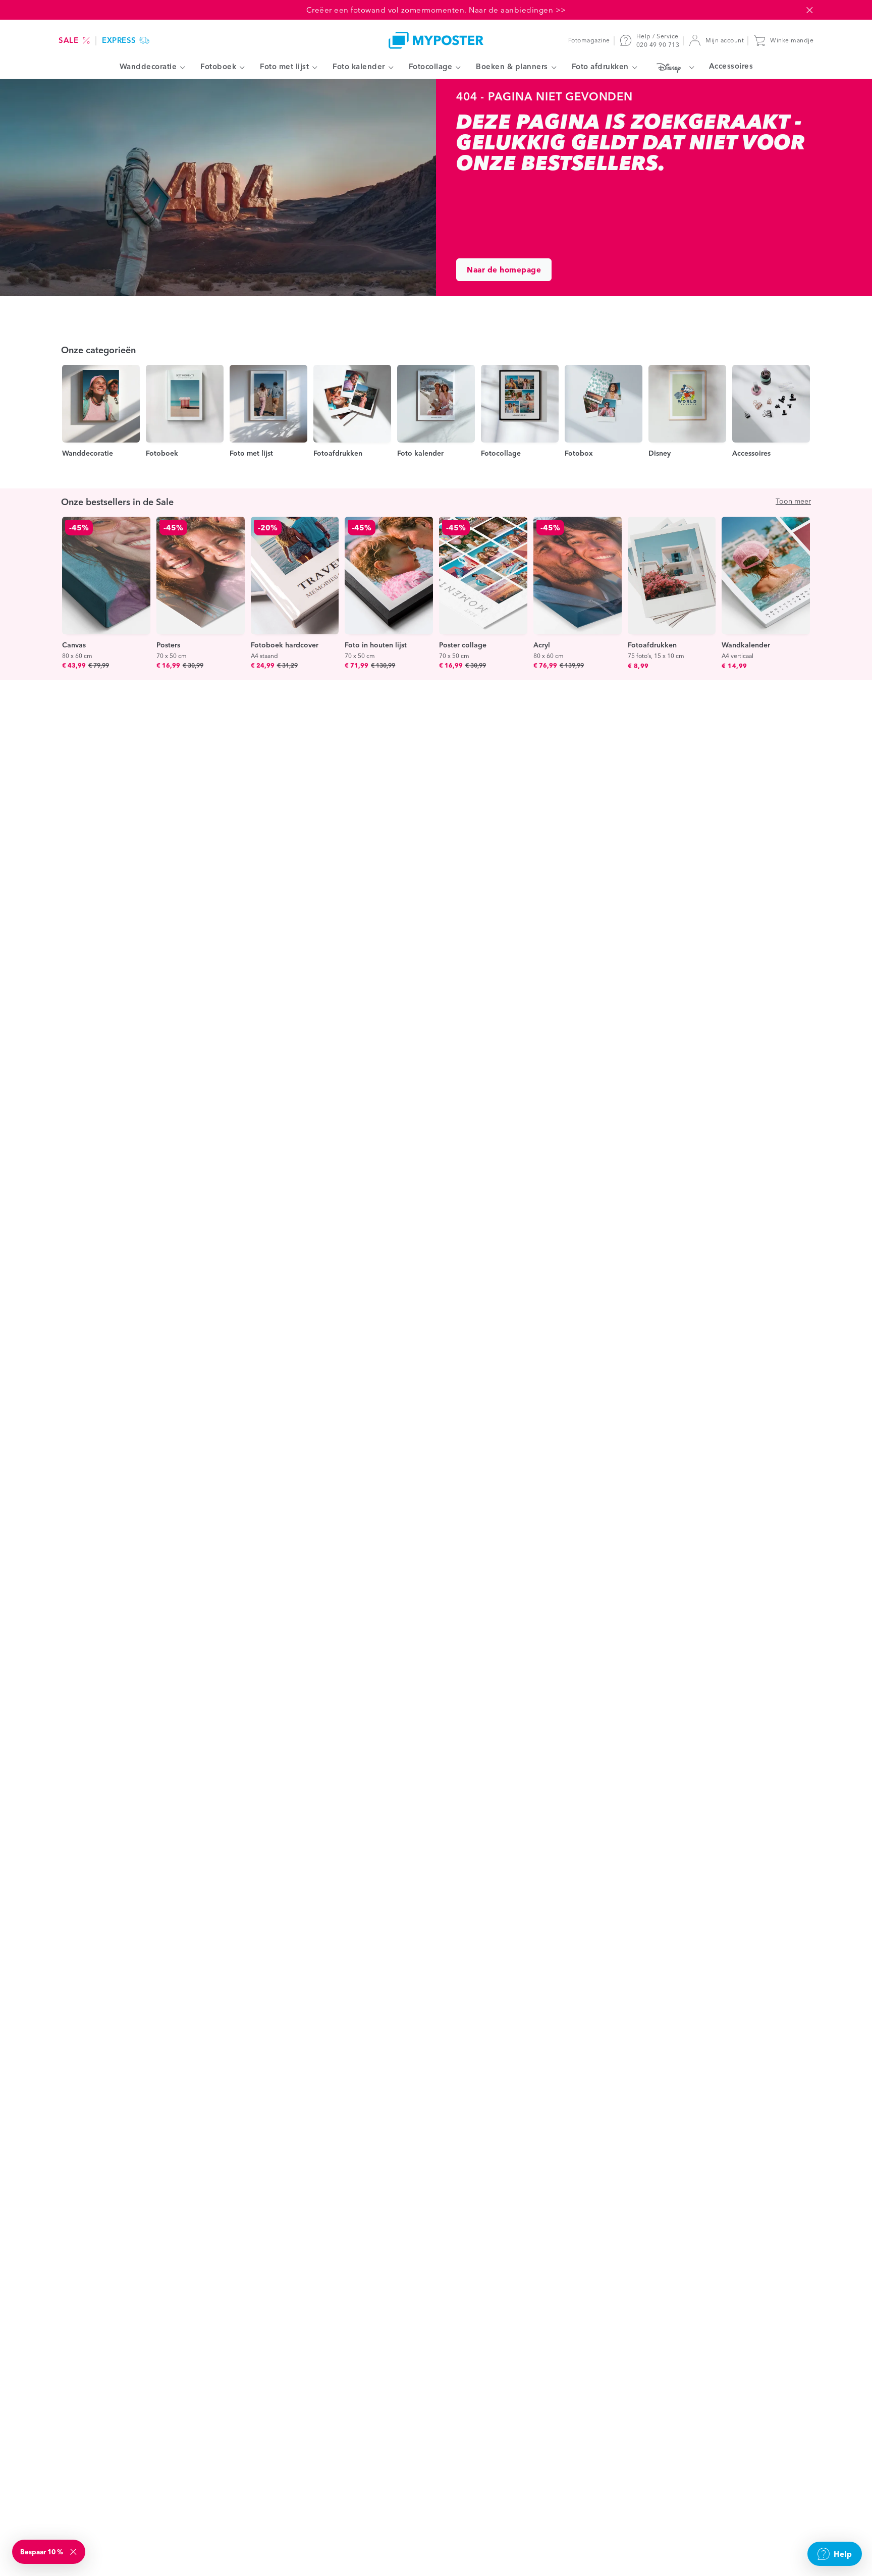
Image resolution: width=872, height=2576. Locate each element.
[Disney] (673, 67)
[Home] (436, 40)
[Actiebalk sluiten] (809, 10)
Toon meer (793, 501)
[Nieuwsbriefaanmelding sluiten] (74, 2552)
